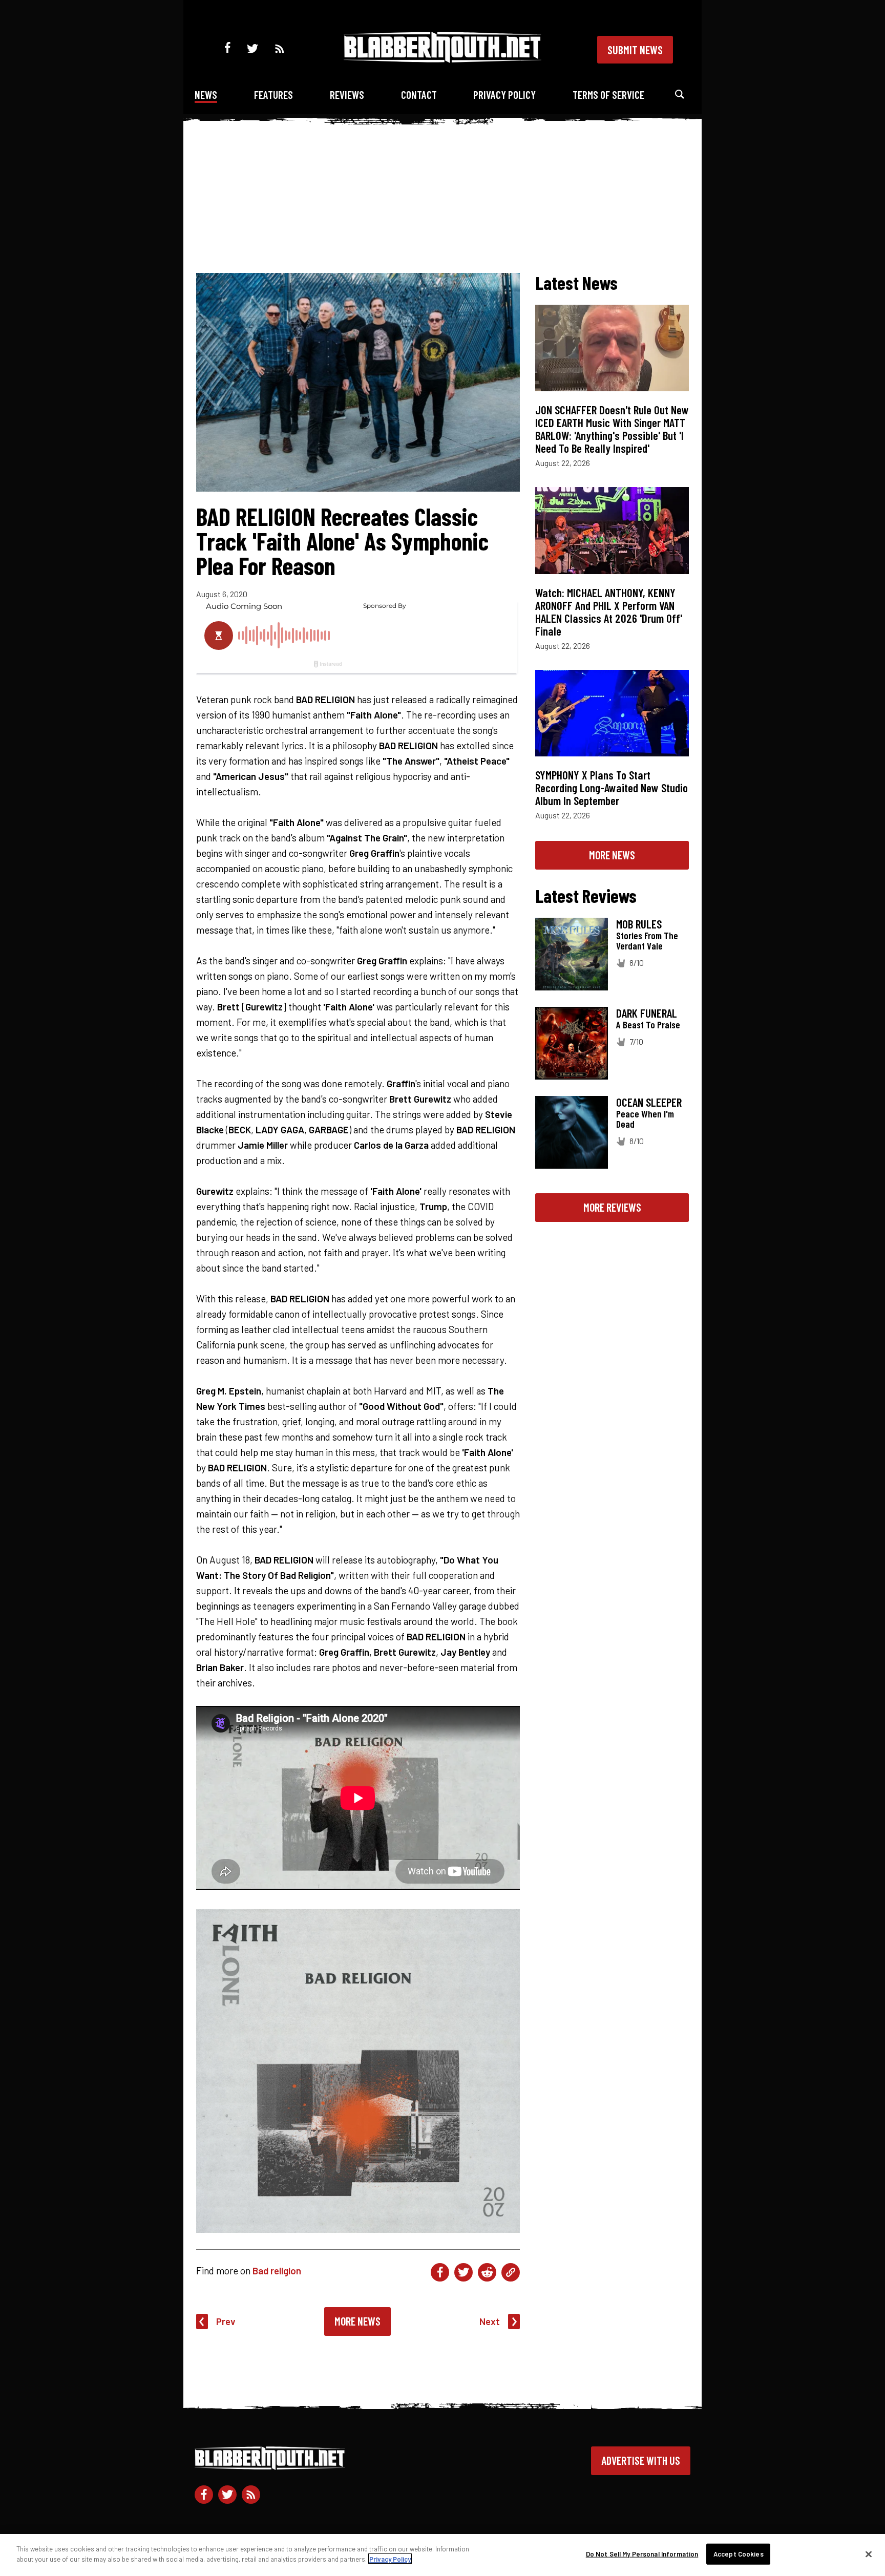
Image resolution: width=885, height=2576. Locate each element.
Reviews (347, 94)
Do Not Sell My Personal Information (642, 2554)
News (206, 94)
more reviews (612, 1207)
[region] (442, 2555)
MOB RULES (639, 924)
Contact (419, 94)
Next (490, 2321)
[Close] (869, 2554)
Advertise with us (641, 2460)
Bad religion (277, 2271)
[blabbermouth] (442, 59)
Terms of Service (608, 94)
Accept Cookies (739, 2554)
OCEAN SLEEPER (649, 1102)
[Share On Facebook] (440, 2272)
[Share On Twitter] (463, 2272)
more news (612, 855)
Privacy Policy (504, 94)
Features (273, 94)
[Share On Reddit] (487, 2272)
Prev (226, 2321)
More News (357, 2321)
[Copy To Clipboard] (511, 2272)
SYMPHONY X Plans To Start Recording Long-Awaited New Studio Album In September (612, 788)
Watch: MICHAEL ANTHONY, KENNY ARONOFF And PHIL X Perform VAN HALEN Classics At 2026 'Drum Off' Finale (609, 612)
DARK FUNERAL (647, 1013)
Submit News (635, 50)
